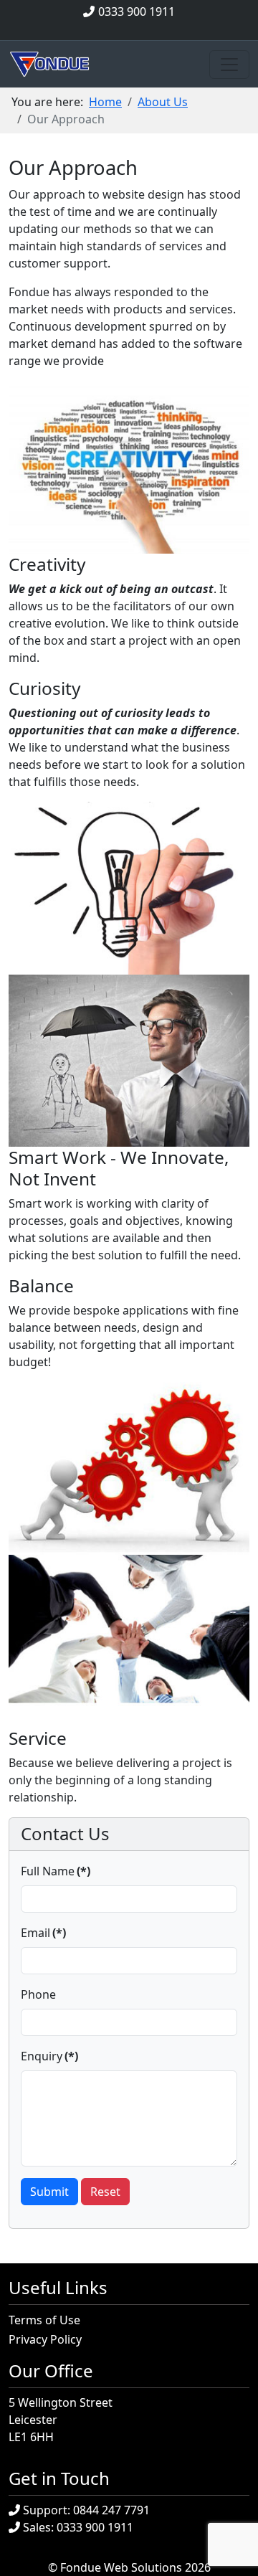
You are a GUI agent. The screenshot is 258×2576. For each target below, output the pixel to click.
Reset (105, 2192)
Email (43, 1933)
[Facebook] (113, 29)
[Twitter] (129, 29)
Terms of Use (44, 2320)
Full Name (56, 1871)
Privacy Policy (45, 2339)
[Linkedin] (145, 29)
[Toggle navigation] (229, 65)
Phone (38, 1994)
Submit (49, 2192)
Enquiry (49, 2056)
